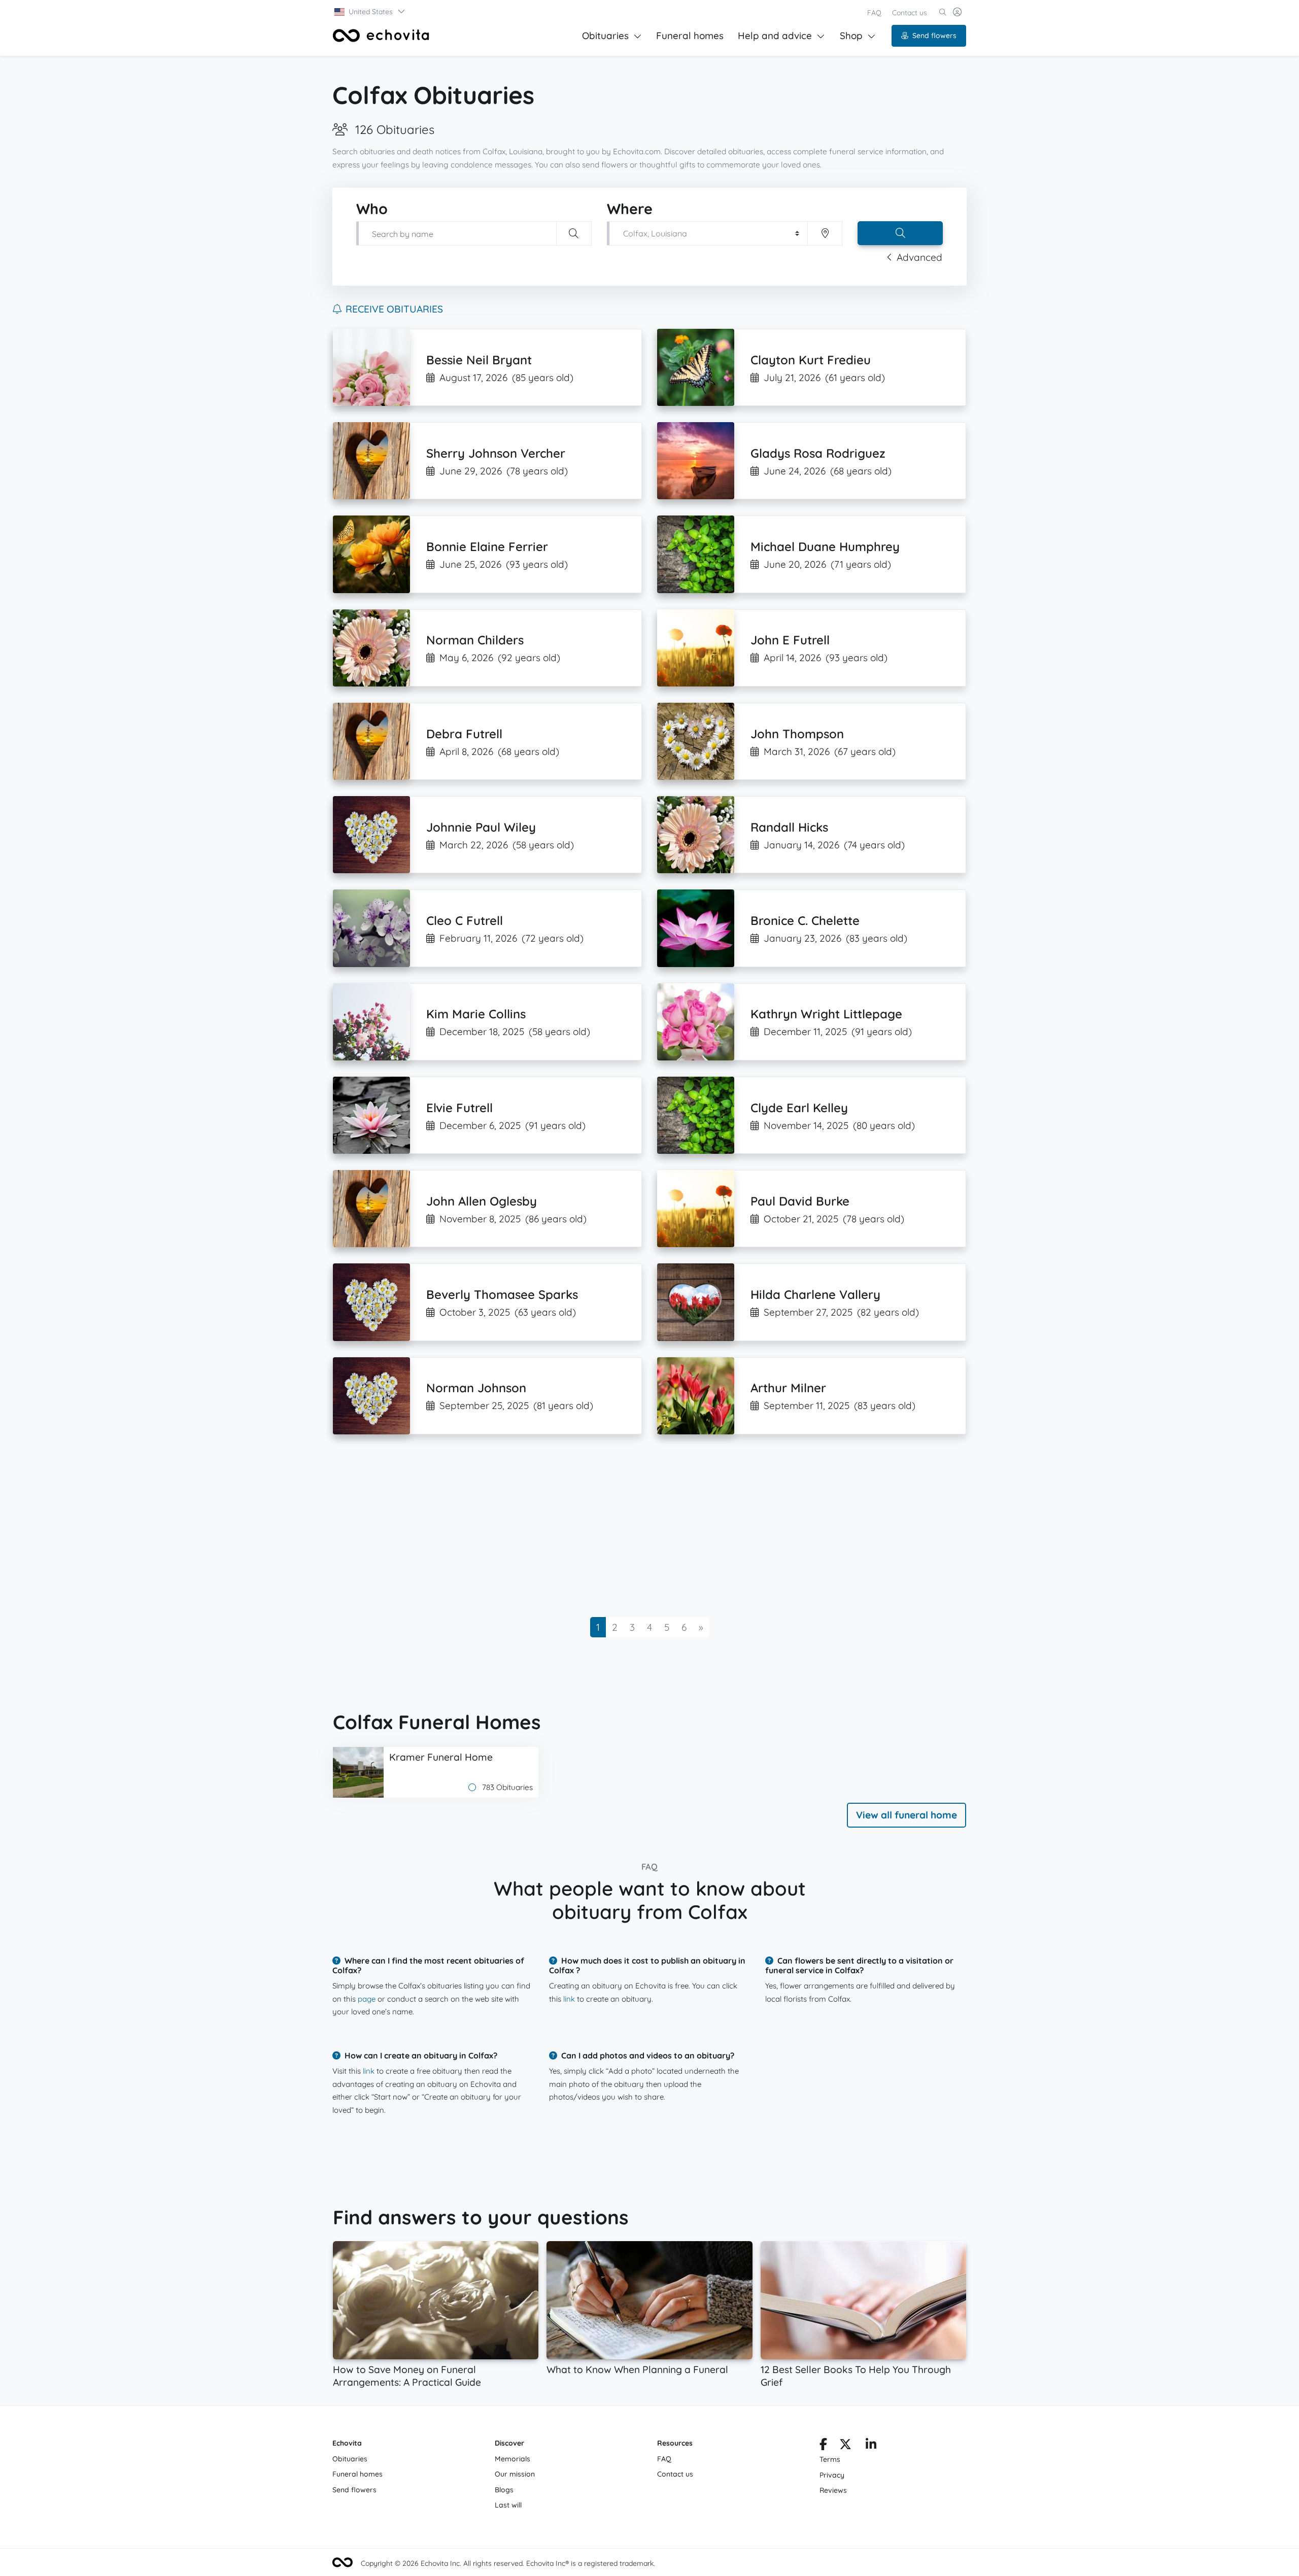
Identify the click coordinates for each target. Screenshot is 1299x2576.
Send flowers (934, 36)
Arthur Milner (788, 1388)
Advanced (919, 257)
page (367, 1999)
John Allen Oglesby (482, 1201)
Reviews (833, 2490)
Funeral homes (690, 36)
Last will (508, 2505)
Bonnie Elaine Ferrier (487, 546)
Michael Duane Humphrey (825, 546)
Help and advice (775, 36)
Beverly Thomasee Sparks (502, 1294)
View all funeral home (907, 1815)
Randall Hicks (789, 827)
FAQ (874, 13)
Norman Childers (475, 640)
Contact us (910, 13)
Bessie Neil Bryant (479, 360)
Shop (851, 36)
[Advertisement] (637, 1526)
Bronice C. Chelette (805, 920)
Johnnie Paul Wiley (481, 827)
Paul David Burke (800, 1201)
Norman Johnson (476, 1388)
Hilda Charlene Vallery (815, 1294)
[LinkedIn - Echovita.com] (871, 2446)
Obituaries (605, 36)
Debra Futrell (464, 734)
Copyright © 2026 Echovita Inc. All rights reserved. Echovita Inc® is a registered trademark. (508, 2563)
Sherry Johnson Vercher (496, 453)
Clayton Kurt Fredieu (811, 360)
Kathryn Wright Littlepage (826, 1014)
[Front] (381, 36)
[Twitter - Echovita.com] (845, 2446)
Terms (830, 2459)
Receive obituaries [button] (394, 309)
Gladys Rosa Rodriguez (818, 453)
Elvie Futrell (459, 1108)
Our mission (515, 2474)
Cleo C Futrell (465, 920)
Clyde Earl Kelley (799, 1108)
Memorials (512, 2459)
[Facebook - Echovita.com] (823, 2446)
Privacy (832, 2475)
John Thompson (797, 734)
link (569, 1999)
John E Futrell (790, 640)
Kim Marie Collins (476, 1014)
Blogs (504, 2490)
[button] (370, 12)
